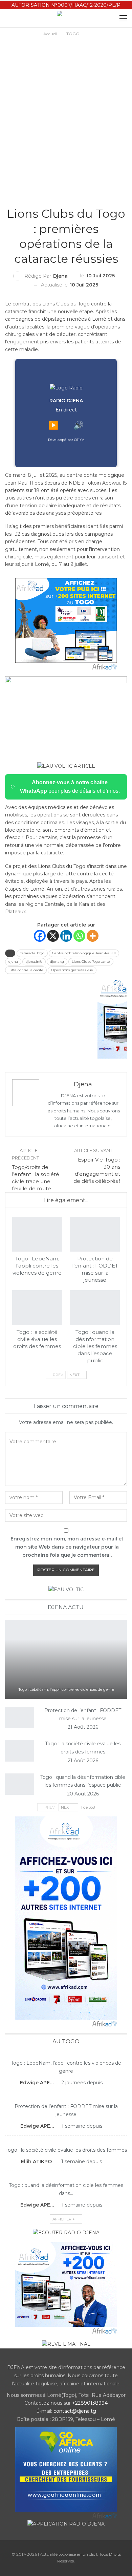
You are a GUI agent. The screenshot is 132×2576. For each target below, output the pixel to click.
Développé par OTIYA (66, 440)
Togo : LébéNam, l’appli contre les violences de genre (66, 1689)
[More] (93, 936)
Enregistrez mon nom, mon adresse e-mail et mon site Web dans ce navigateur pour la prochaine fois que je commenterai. (67, 1547)
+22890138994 (90, 2403)
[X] (53, 936)
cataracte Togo (32, 953)
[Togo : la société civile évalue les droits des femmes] (37, 1308)
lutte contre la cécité (26, 970)
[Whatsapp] (79, 936)
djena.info (34, 962)
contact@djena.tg (75, 2411)
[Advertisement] (66, 107)
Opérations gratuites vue (72, 970)
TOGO (63, 199)
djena (13, 962)
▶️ (53, 425)
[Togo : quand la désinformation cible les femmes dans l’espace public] (95, 1308)
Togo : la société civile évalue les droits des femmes (66, 2150)
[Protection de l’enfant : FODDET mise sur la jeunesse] (95, 1234)
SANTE (68, 199)
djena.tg (57, 962)
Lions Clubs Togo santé (91, 962)
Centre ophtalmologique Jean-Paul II (84, 953)
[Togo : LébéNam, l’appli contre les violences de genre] (37, 1234)
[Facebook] (40, 936)
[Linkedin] (66, 936)
